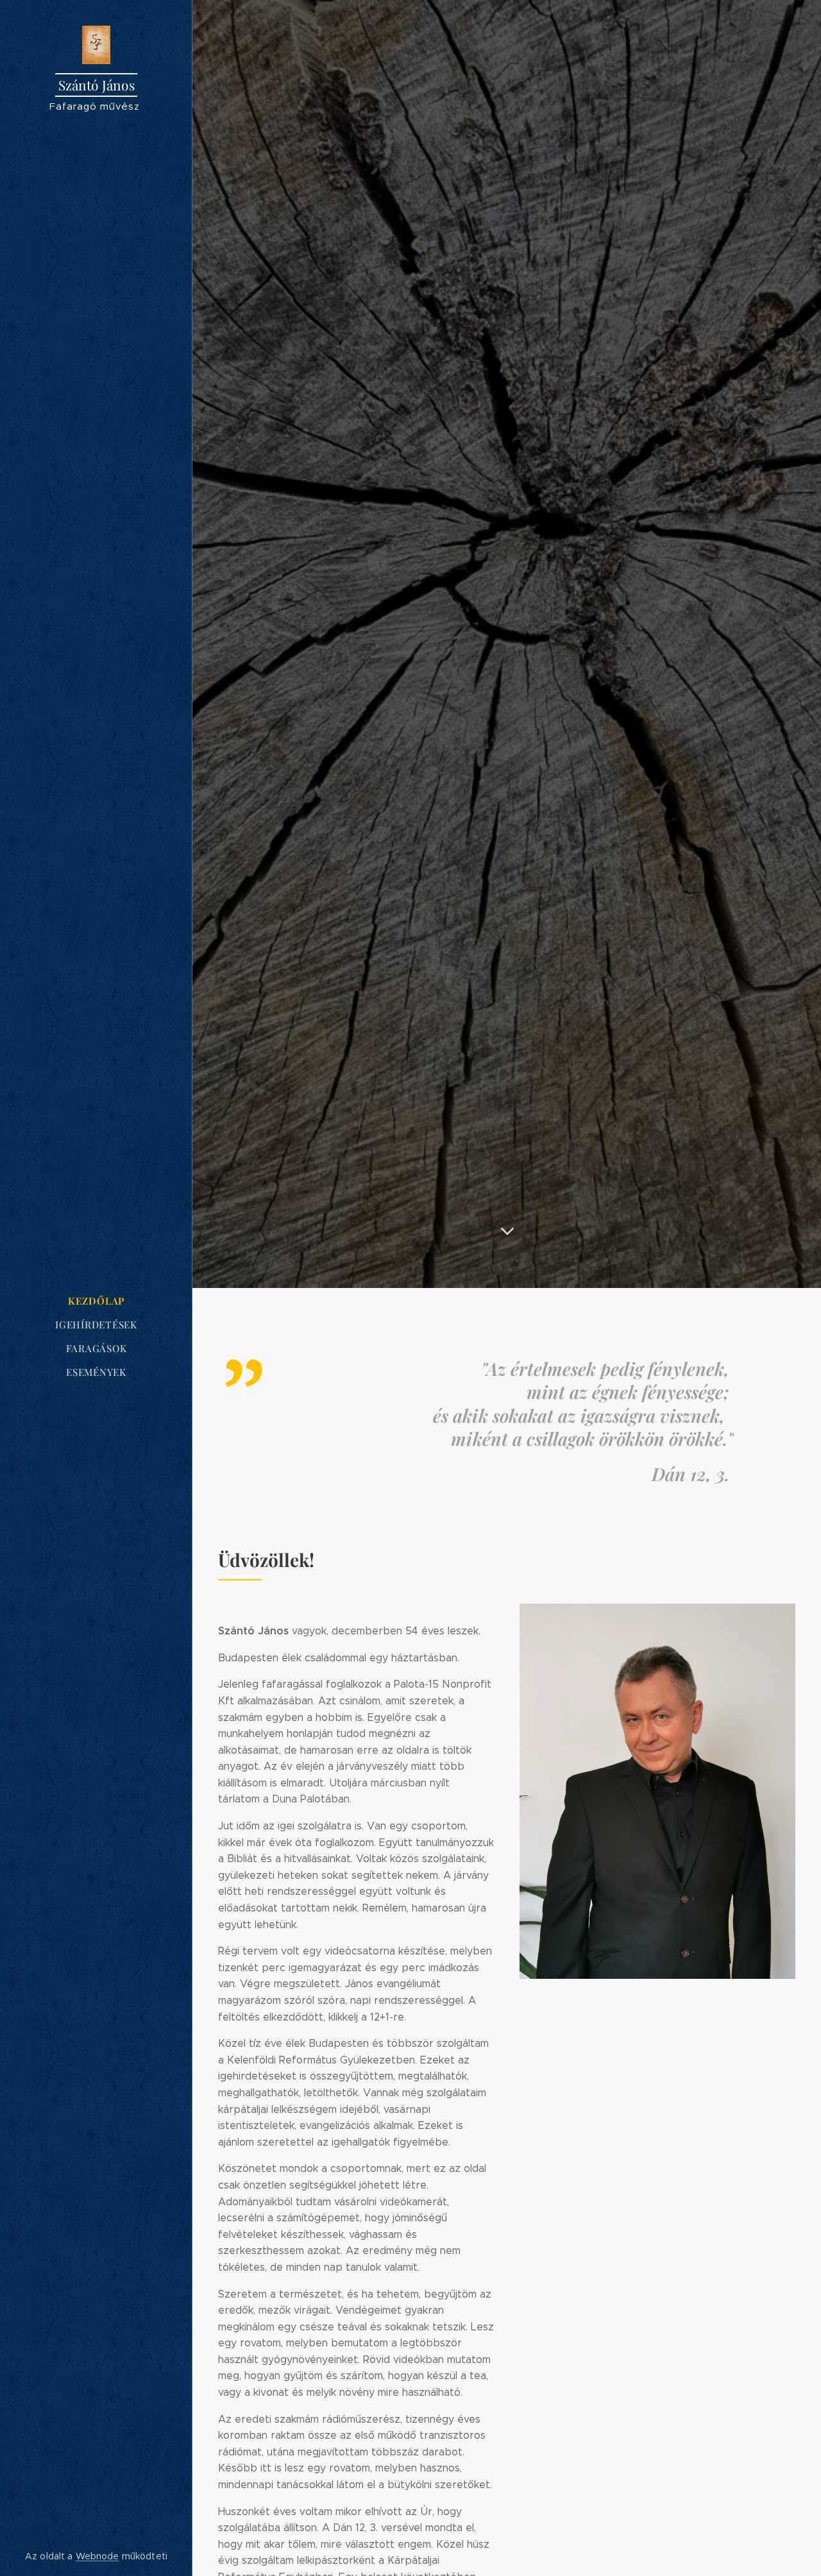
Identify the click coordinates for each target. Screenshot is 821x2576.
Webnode (97, 2556)
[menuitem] (96, 1301)
